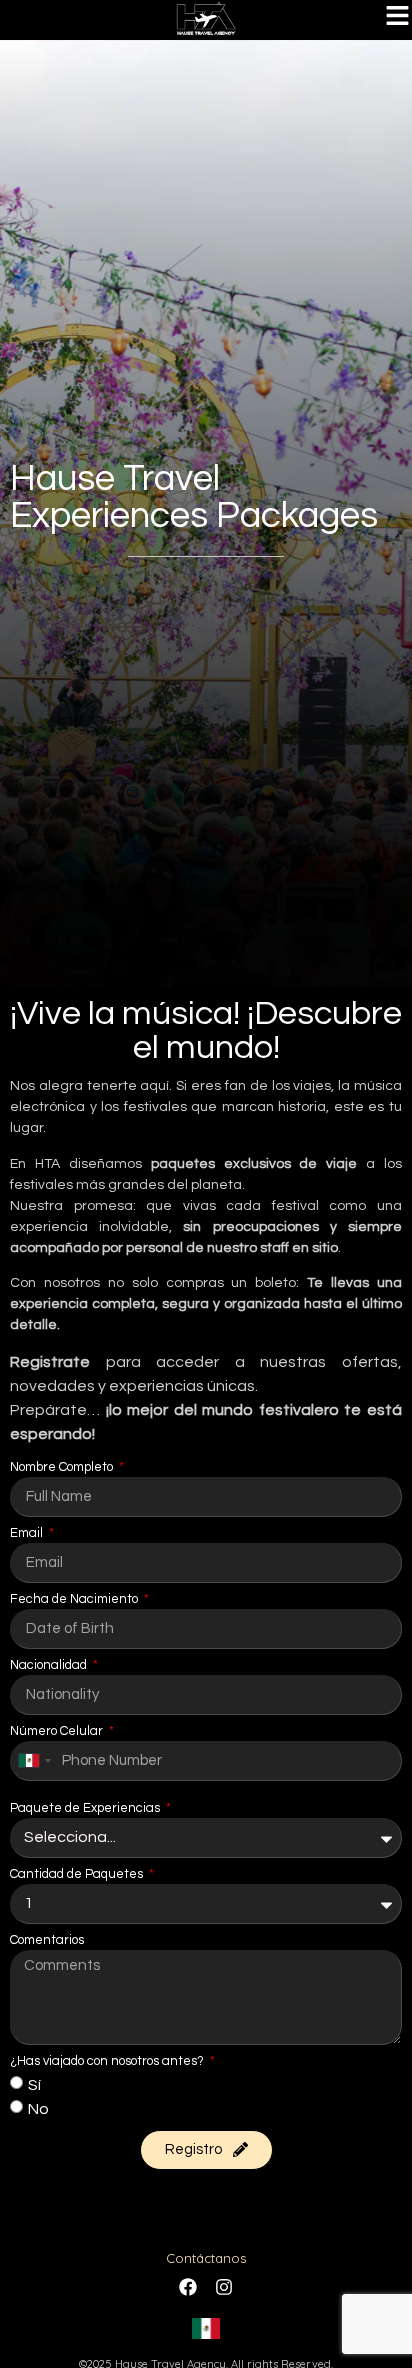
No (38, 2108)
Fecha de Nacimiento (75, 1599)
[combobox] (34, 1761)
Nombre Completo (63, 1467)
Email (28, 1533)
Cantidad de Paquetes (78, 1874)
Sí (34, 2084)
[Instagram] (224, 2287)
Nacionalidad (50, 1665)
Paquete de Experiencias (86, 1808)
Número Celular (58, 1731)
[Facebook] (188, 2287)
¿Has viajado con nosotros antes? (108, 2061)
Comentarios (47, 1940)
